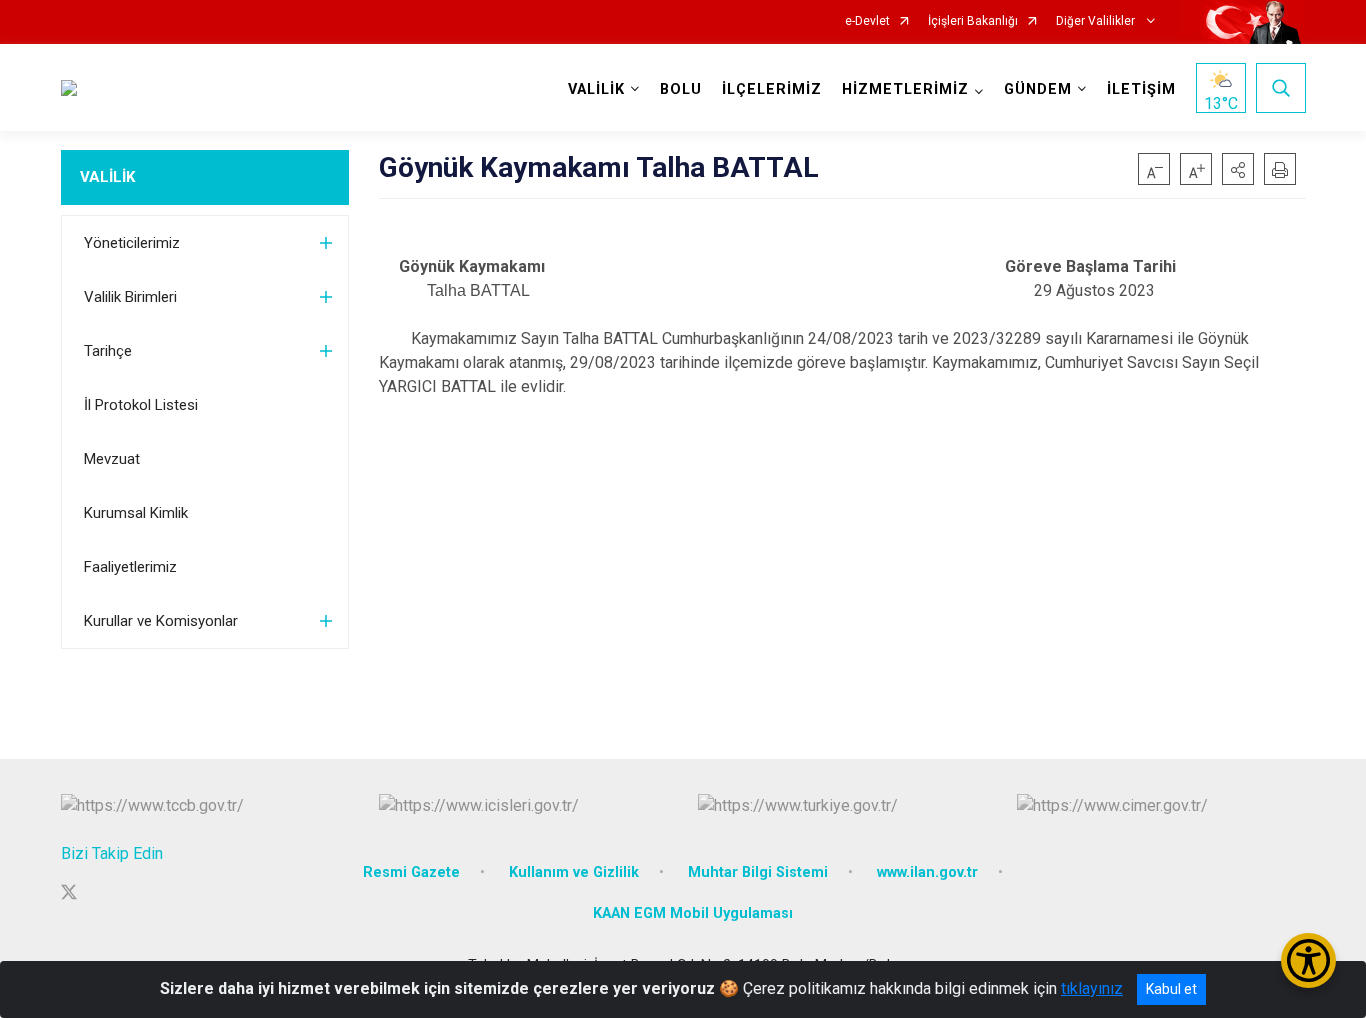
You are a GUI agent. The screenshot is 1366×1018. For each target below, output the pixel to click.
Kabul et (1171, 989)
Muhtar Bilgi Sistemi (758, 872)
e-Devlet (867, 21)
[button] (1238, 169)
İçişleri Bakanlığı (973, 21)
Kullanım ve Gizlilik (574, 872)
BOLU (681, 89)
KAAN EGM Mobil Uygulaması (693, 913)
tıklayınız (1092, 988)
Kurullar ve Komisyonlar (161, 621)
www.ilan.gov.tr (927, 872)
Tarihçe (108, 351)
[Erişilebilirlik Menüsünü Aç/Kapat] (1308, 960)
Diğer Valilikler (1097, 21)
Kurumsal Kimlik (136, 513)
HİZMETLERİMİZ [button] (905, 89)
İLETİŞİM (1141, 89)
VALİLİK (107, 177)
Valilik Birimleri (130, 297)
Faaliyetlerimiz (130, 567)
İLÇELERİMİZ (772, 89)
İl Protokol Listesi (141, 405)
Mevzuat (112, 459)
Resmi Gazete (411, 872)
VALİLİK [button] (596, 89)
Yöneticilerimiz (132, 243)
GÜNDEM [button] (1038, 89)
